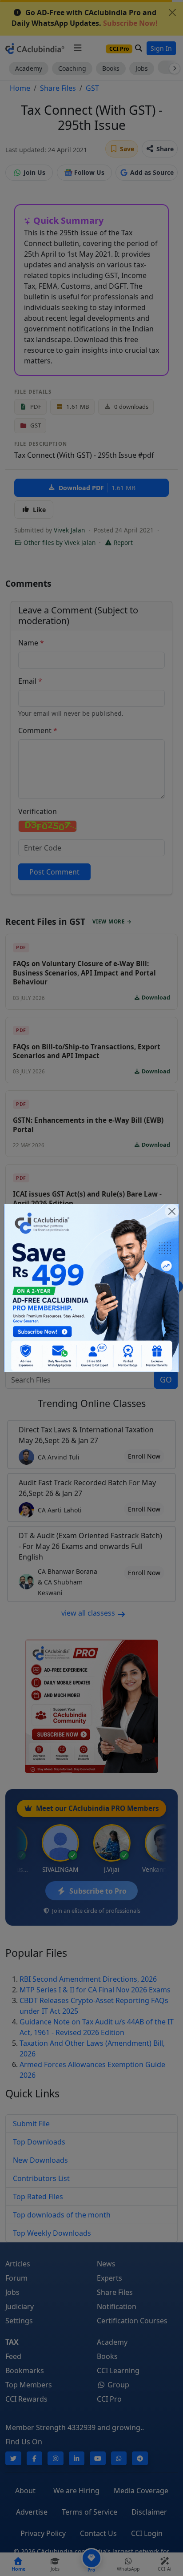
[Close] (172, 1211)
